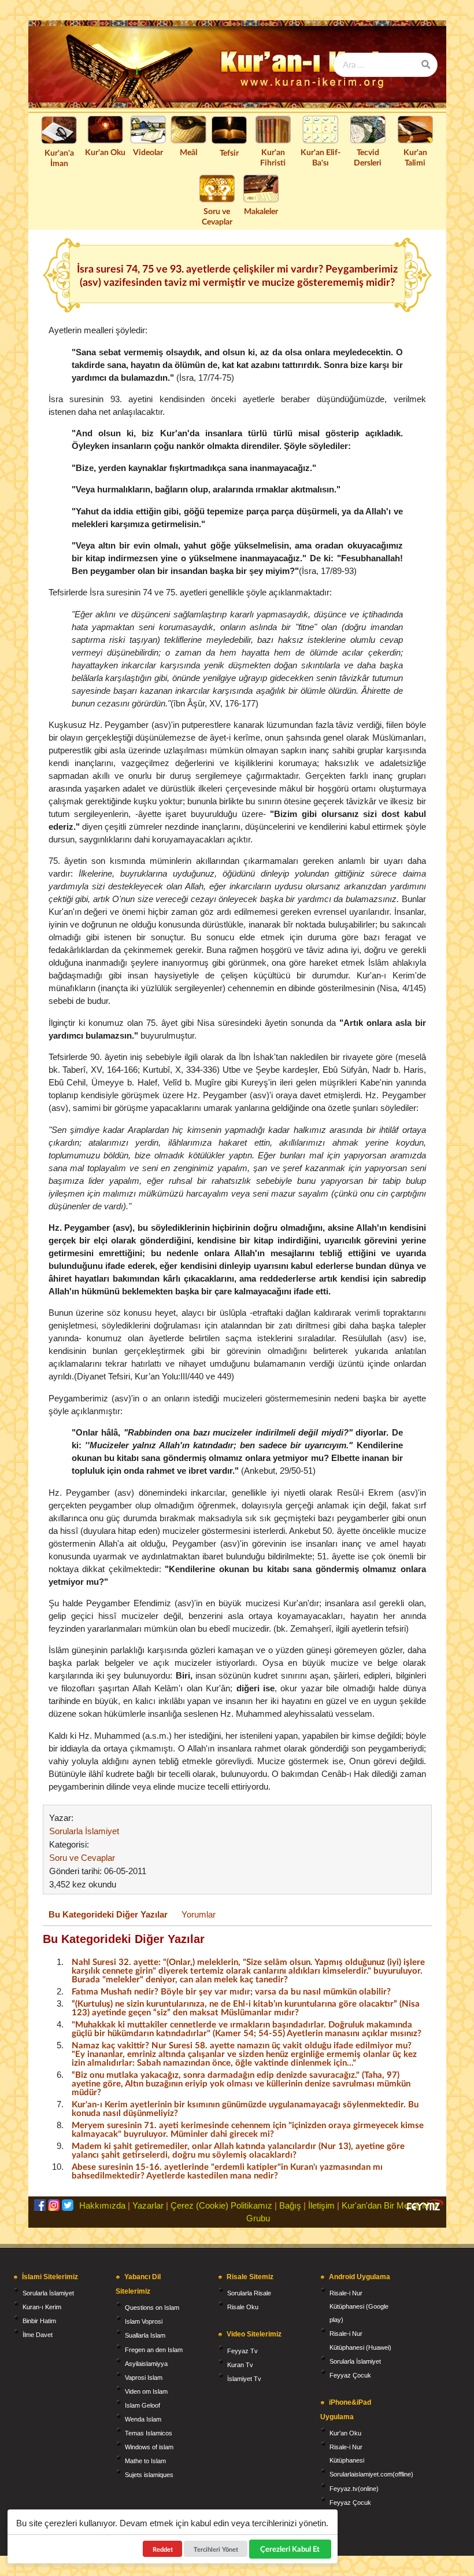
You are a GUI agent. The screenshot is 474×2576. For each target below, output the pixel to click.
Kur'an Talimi (415, 157)
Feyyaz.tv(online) (354, 2489)
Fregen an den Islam (154, 2350)
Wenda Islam (143, 2419)
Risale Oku (243, 2307)
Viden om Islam (146, 2391)
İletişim (321, 2205)
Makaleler (261, 211)
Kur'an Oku (105, 152)
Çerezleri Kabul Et (290, 2549)
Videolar (148, 152)
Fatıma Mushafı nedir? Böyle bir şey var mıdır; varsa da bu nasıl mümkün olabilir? (231, 1991)
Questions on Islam (152, 2308)
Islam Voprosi (144, 2321)
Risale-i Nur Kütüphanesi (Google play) (359, 2306)
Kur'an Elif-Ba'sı (321, 157)
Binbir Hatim (39, 2321)
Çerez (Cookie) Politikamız (221, 2205)
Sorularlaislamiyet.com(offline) (371, 2474)
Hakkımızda (102, 2205)
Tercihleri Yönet (216, 2549)
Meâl (188, 152)
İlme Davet (38, 2335)
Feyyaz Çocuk (350, 2375)
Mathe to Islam (145, 2461)
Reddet (163, 2549)
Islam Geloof (142, 2405)
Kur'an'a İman (59, 158)
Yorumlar (199, 1914)
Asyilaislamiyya (146, 2364)
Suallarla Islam (145, 2335)
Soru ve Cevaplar (217, 216)
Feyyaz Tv (242, 2351)
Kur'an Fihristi (273, 157)
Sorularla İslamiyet (84, 1831)
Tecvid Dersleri (368, 157)
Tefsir (229, 152)
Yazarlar (148, 2205)
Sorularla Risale (249, 2293)
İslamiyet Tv (244, 2379)
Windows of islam (149, 2447)
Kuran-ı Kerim (42, 2307)
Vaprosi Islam (144, 2378)
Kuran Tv (240, 2365)
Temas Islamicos (149, 2433)
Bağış (290, 2205)
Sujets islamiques (149, 2475)
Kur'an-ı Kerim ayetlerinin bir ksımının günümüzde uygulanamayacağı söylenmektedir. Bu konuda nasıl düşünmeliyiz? (245, 2108)
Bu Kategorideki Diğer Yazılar (108, 1914)
